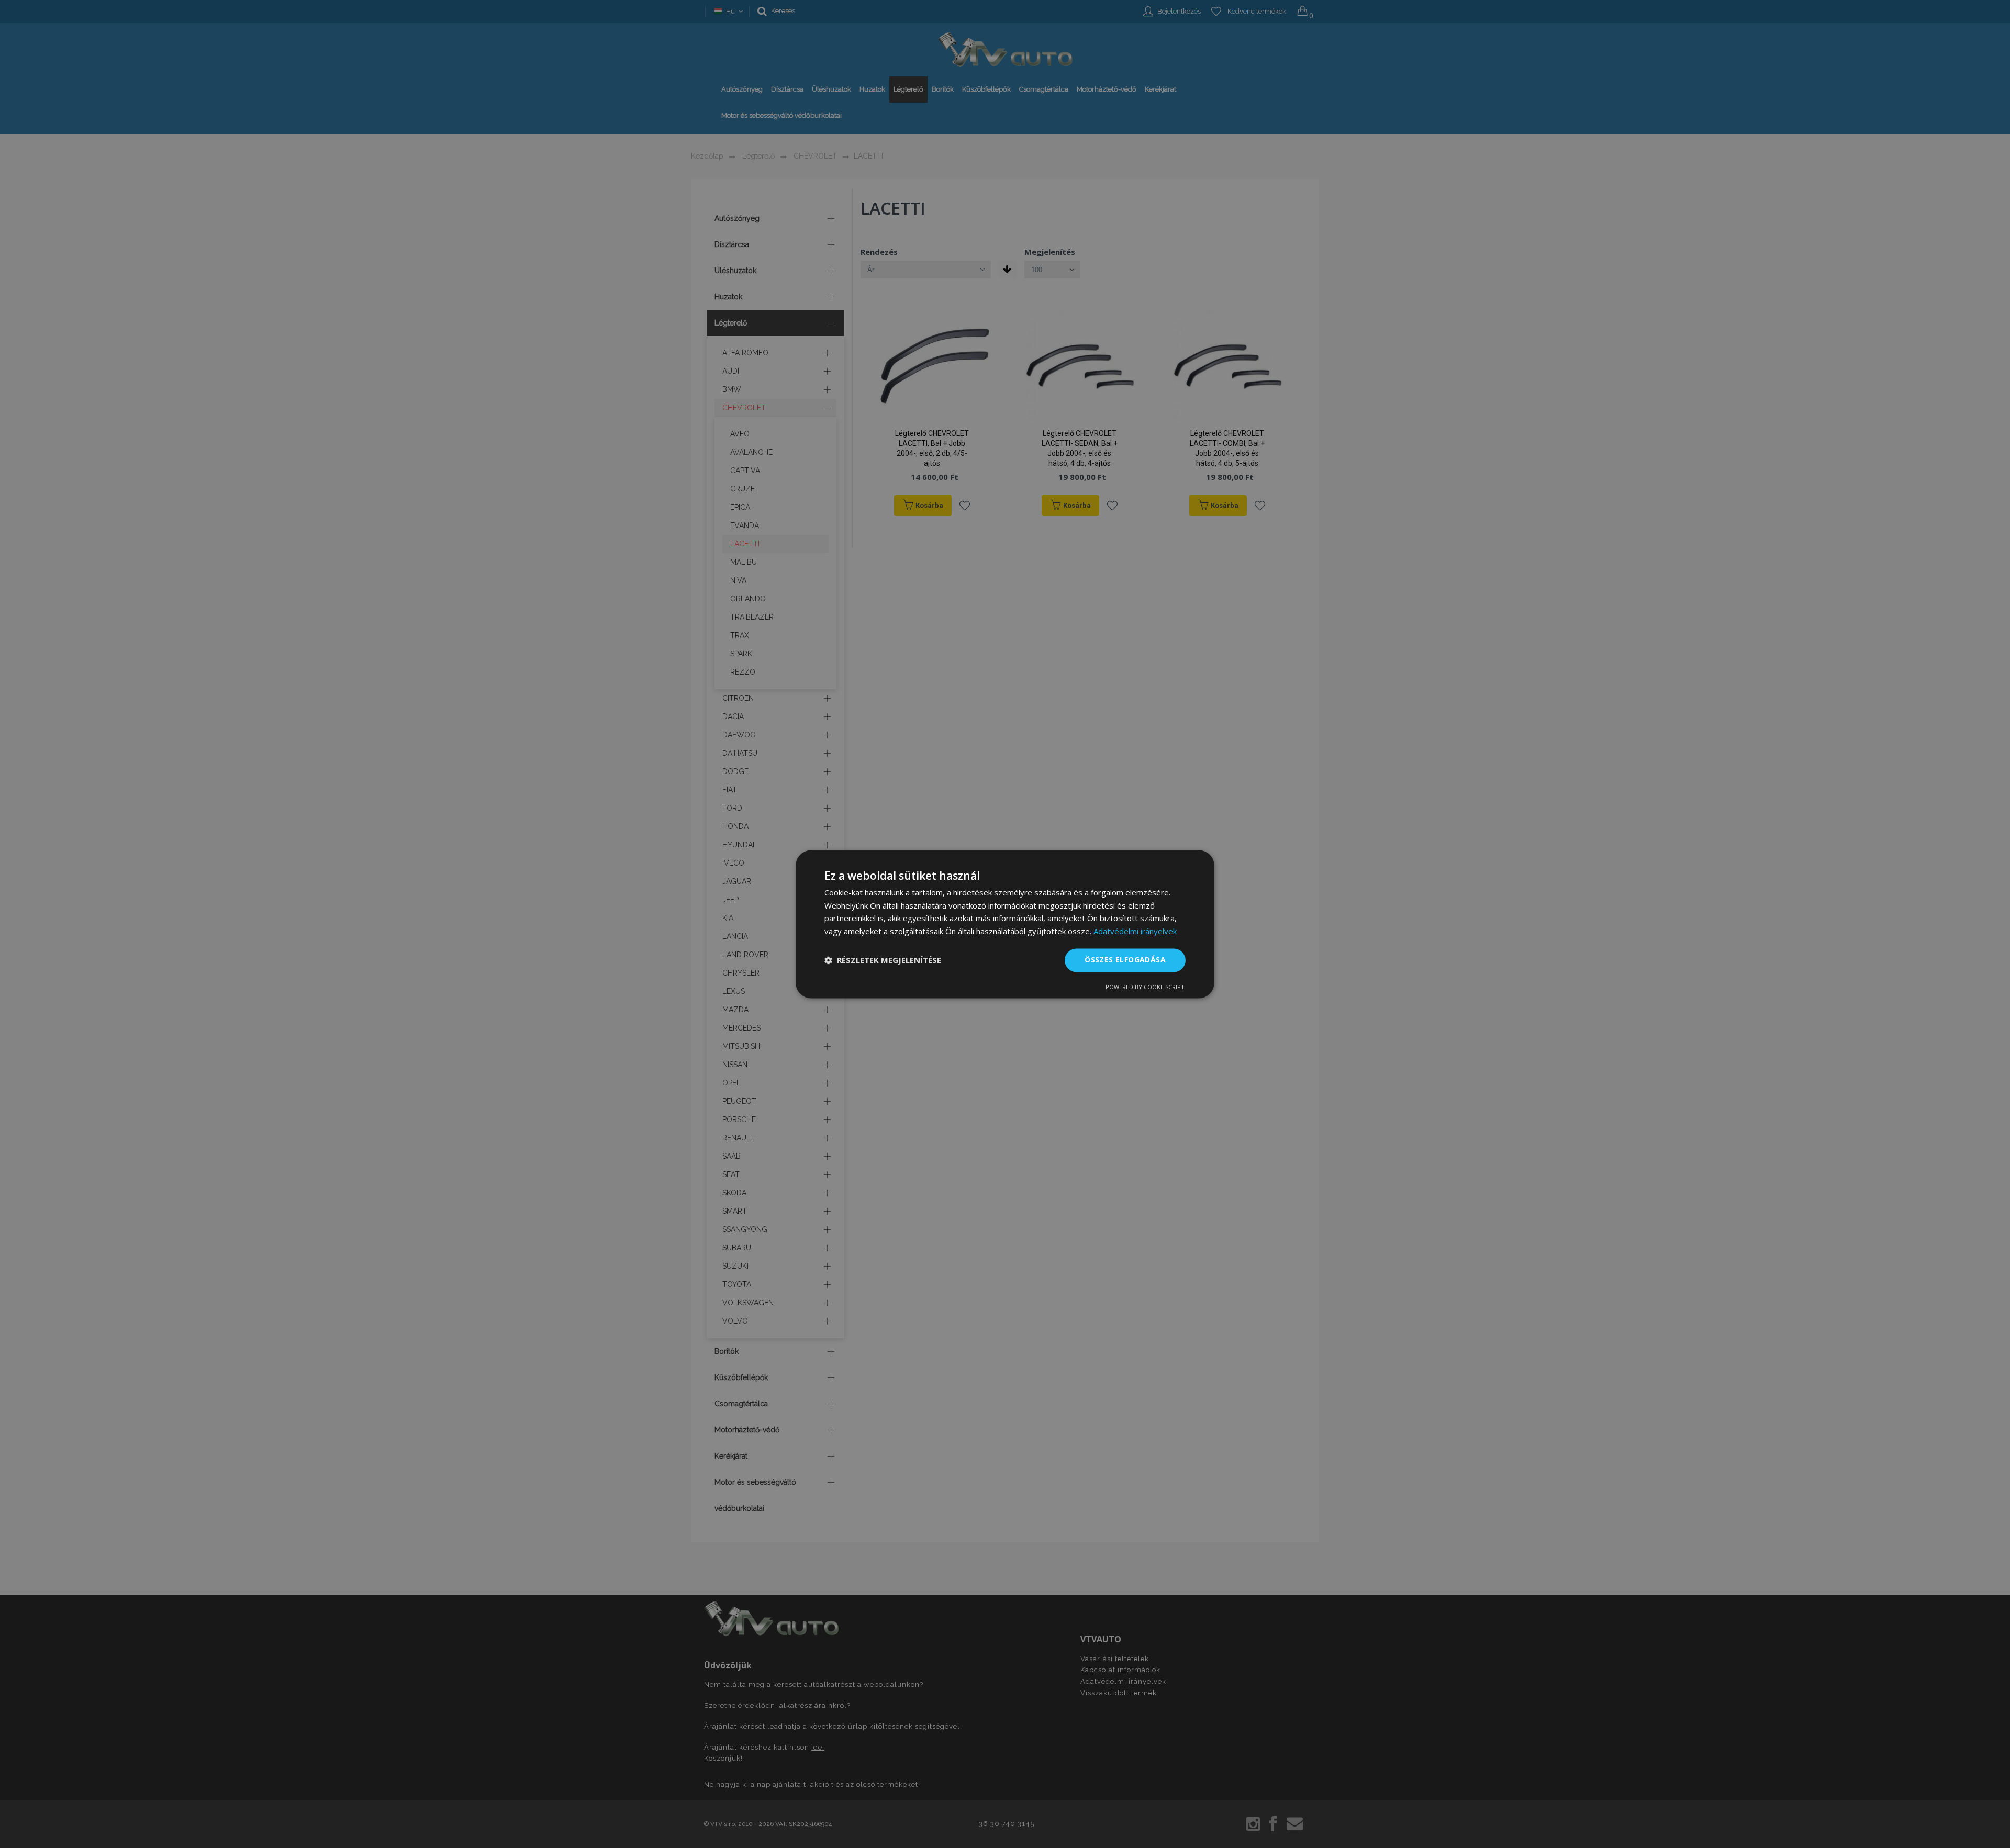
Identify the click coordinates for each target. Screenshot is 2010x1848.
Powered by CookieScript (1145, 987)
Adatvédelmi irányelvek (1135, 932)
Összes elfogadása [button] (1125, 960)
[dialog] (1005, 924)
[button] (883, 960)
